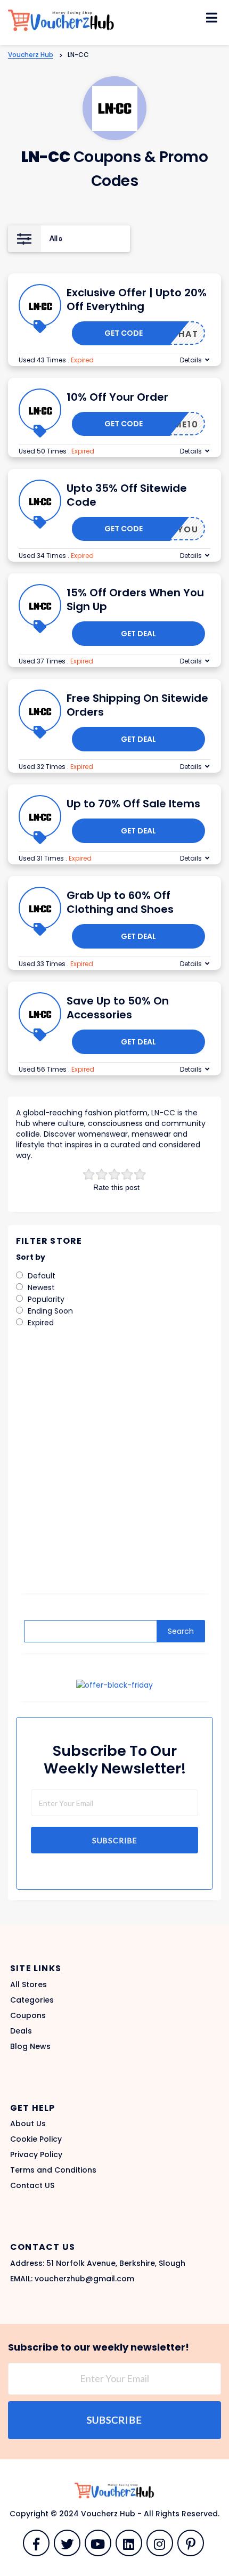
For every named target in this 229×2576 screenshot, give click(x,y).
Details (191, 360)
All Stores (28, 1984)
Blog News (30, 2046)
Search (181, 1631)
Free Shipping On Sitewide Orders (137, 705)
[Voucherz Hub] (61, 20)
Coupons (28, 2015)
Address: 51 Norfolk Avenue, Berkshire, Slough (98, 2263)
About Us (28, 2124)
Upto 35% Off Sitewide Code (127, 495)
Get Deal (138, 634)
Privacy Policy (36, 2154)
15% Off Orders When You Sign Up (135, 600)
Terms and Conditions (53, 2170)
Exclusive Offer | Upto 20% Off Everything (137, 299)
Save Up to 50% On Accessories (118, 1008)
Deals (21, 2031)
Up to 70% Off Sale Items (133, 804)
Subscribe (115, 1840)
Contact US (32, 2185)
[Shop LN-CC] (115, 108)
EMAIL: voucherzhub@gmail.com (72, 2279)
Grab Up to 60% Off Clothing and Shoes (120, 902)
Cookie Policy (36, 2139)
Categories (32, 2000)
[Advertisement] (114, 1468)
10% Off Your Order (117, 397)
